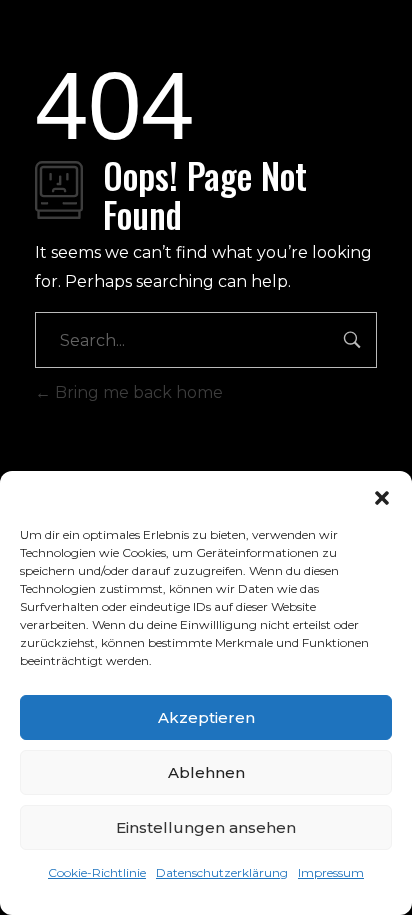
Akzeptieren (206, 717)
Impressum (331, 872)
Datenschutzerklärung (222, 872)
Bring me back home (137, 392)
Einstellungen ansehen (206, 827)
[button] (382, 496)
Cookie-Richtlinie (97, 872)
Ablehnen (206, 772)
